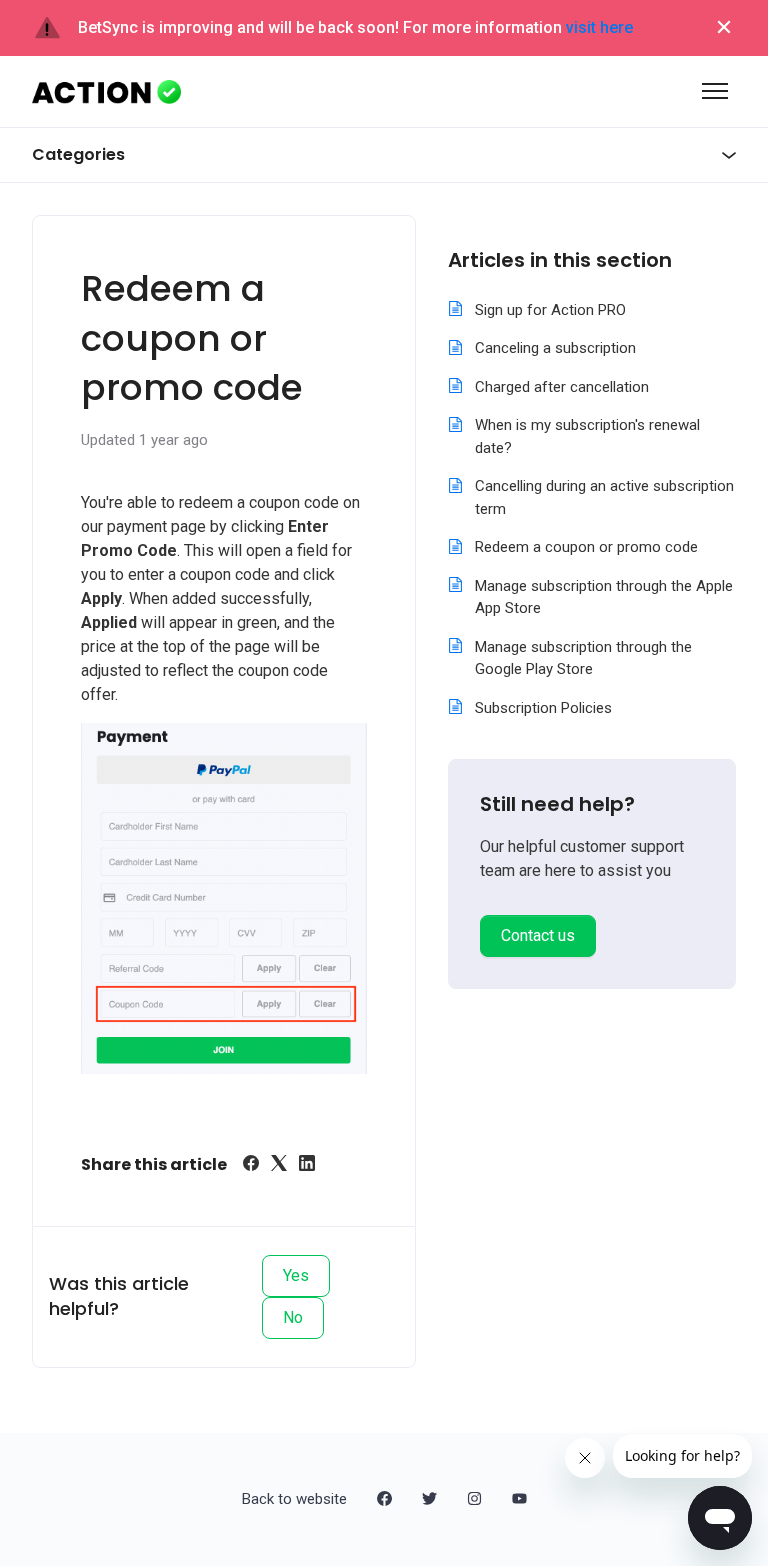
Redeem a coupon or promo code (586, 547)
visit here (599, 27)
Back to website (294, 1499)
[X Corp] (279, 1165)
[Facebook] (251, 1165)
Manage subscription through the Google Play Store (583, 658)
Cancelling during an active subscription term (604, 497)
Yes (296, 1275)
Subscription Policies (543, 708)
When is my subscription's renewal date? (587, 436)
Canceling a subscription (555, 348)
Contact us (538, 935)
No (293, 1317)
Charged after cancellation (562, 387)
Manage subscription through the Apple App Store (604, 597)
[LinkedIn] (307, 1165)
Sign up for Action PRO (550, 310)
